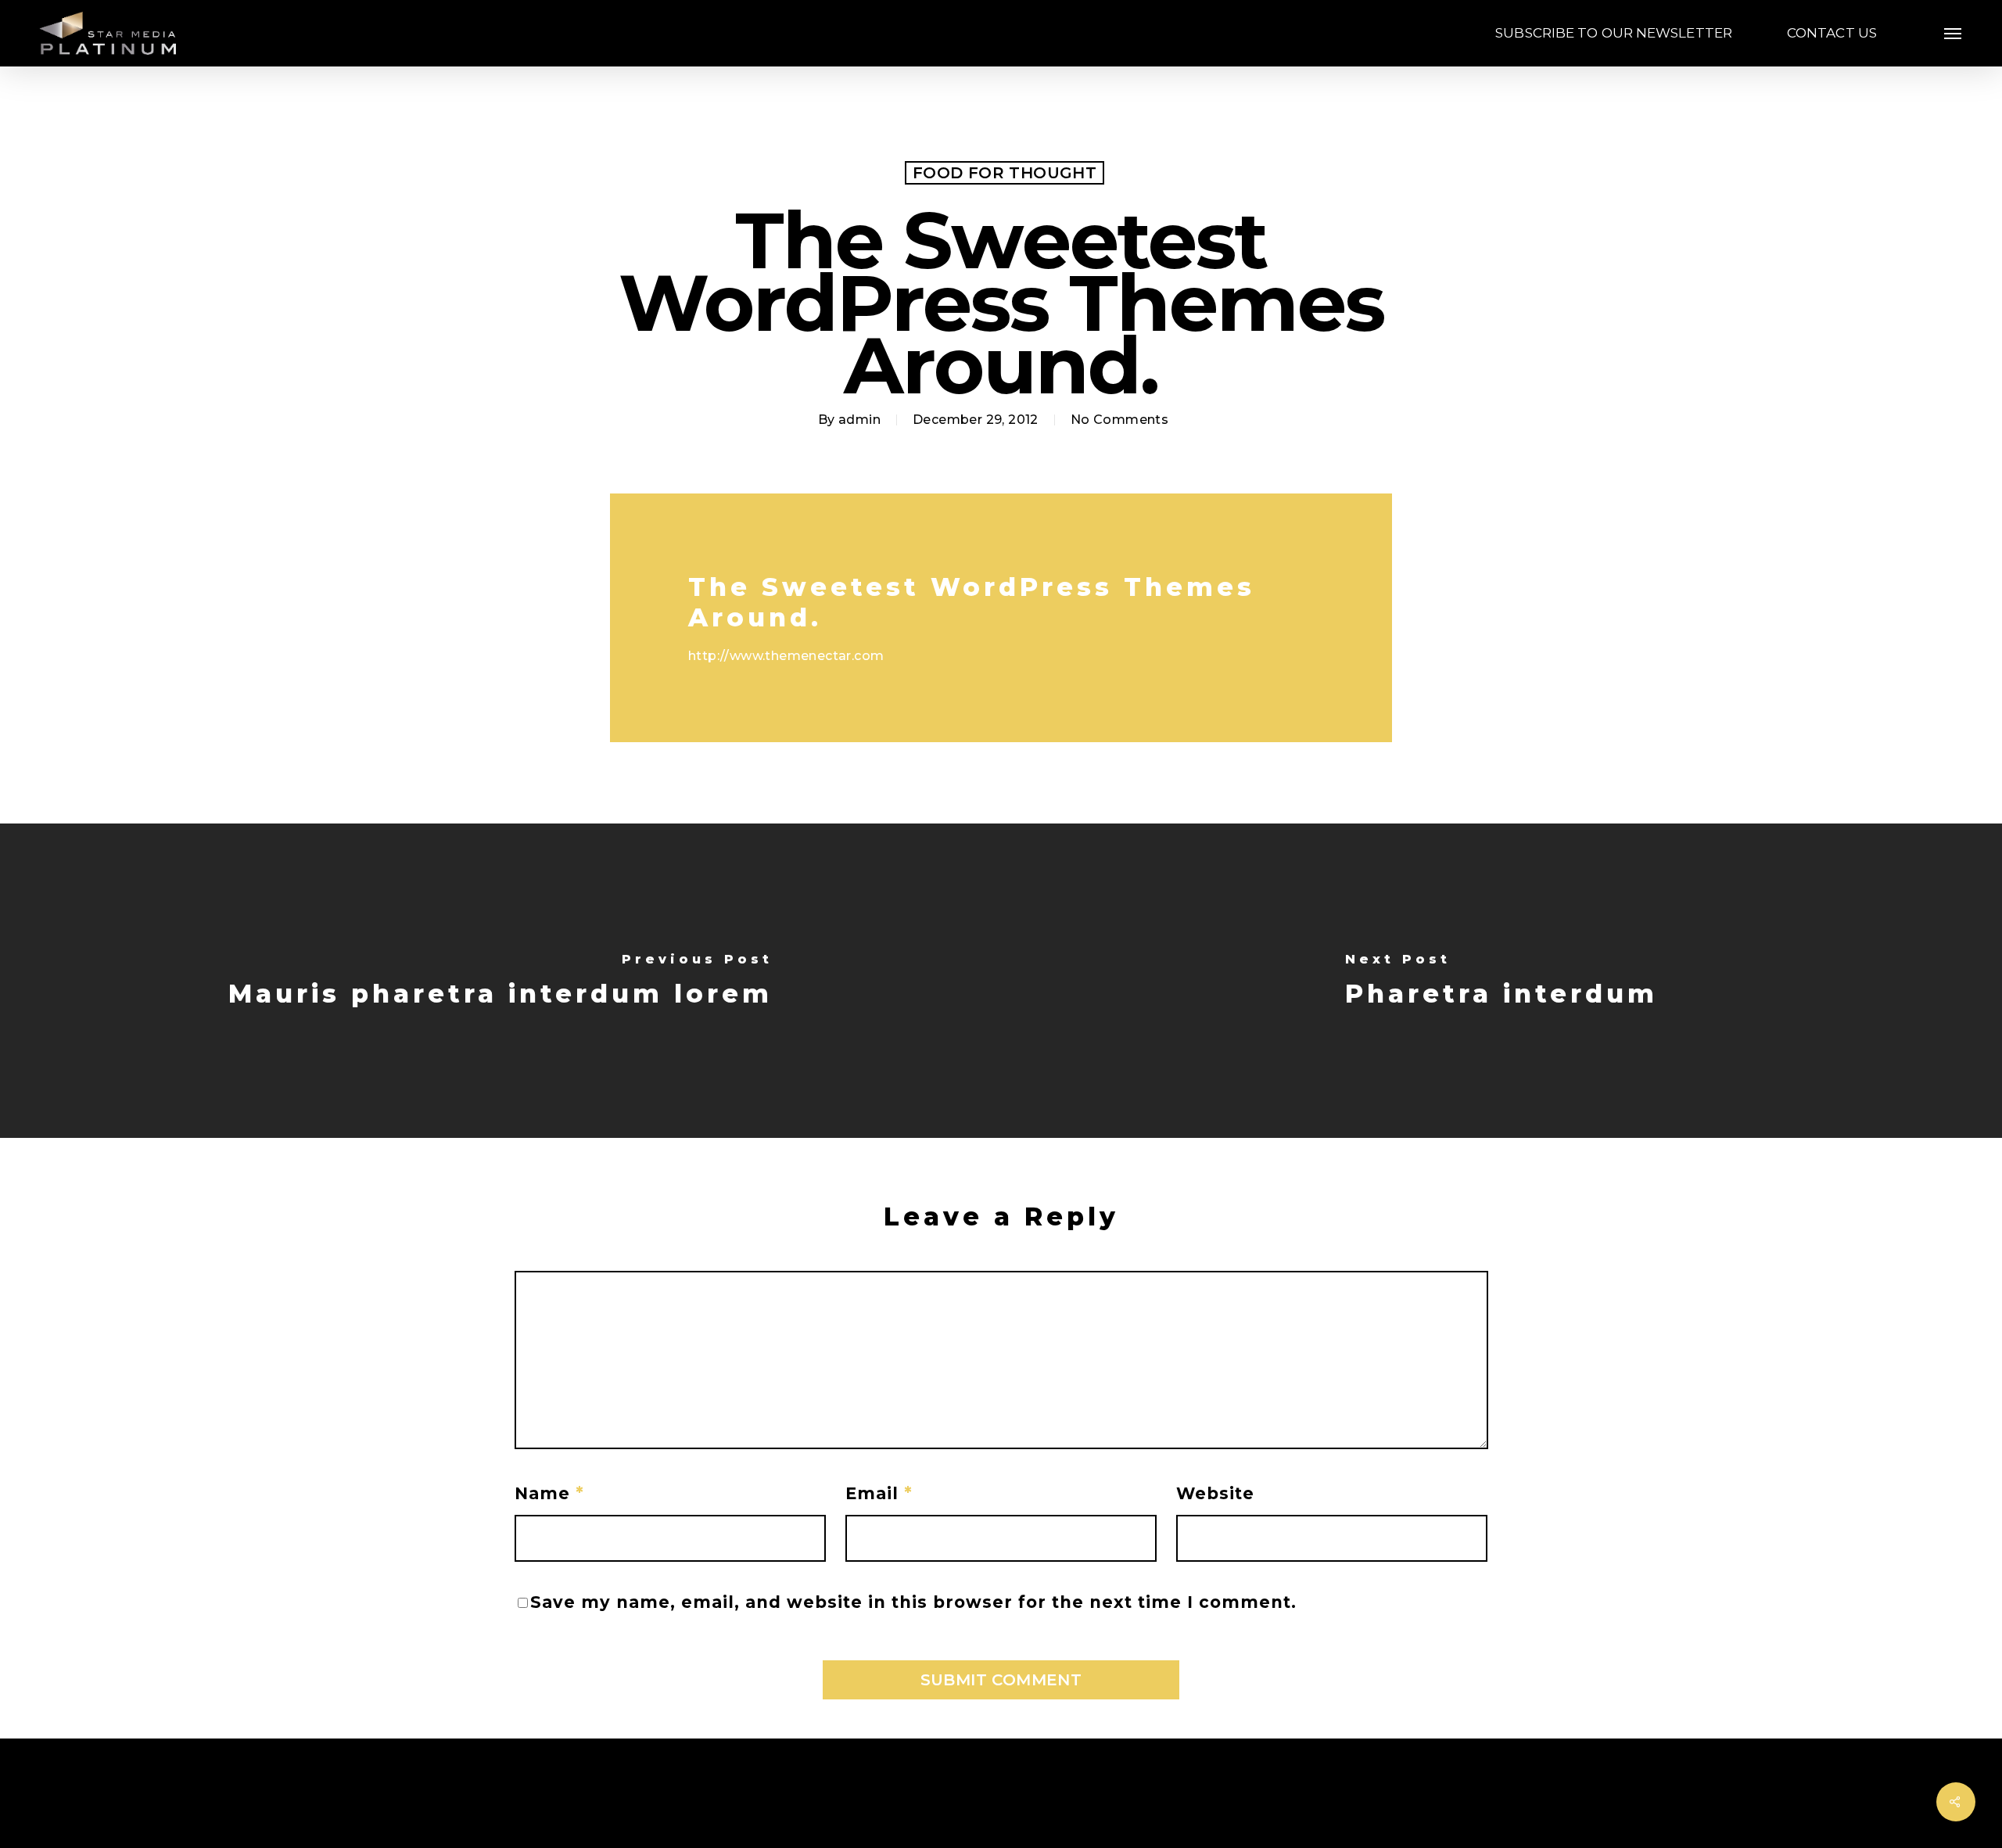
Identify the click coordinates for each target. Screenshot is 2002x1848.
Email (879, 1493)
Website (1215, 1493)
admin (859, 420)
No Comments (1119, 420)
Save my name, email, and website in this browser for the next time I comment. (913, 1602)
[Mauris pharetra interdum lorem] (500, 981)
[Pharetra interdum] (1501, 981)
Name (549, 1493)
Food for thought (1005, 173)
